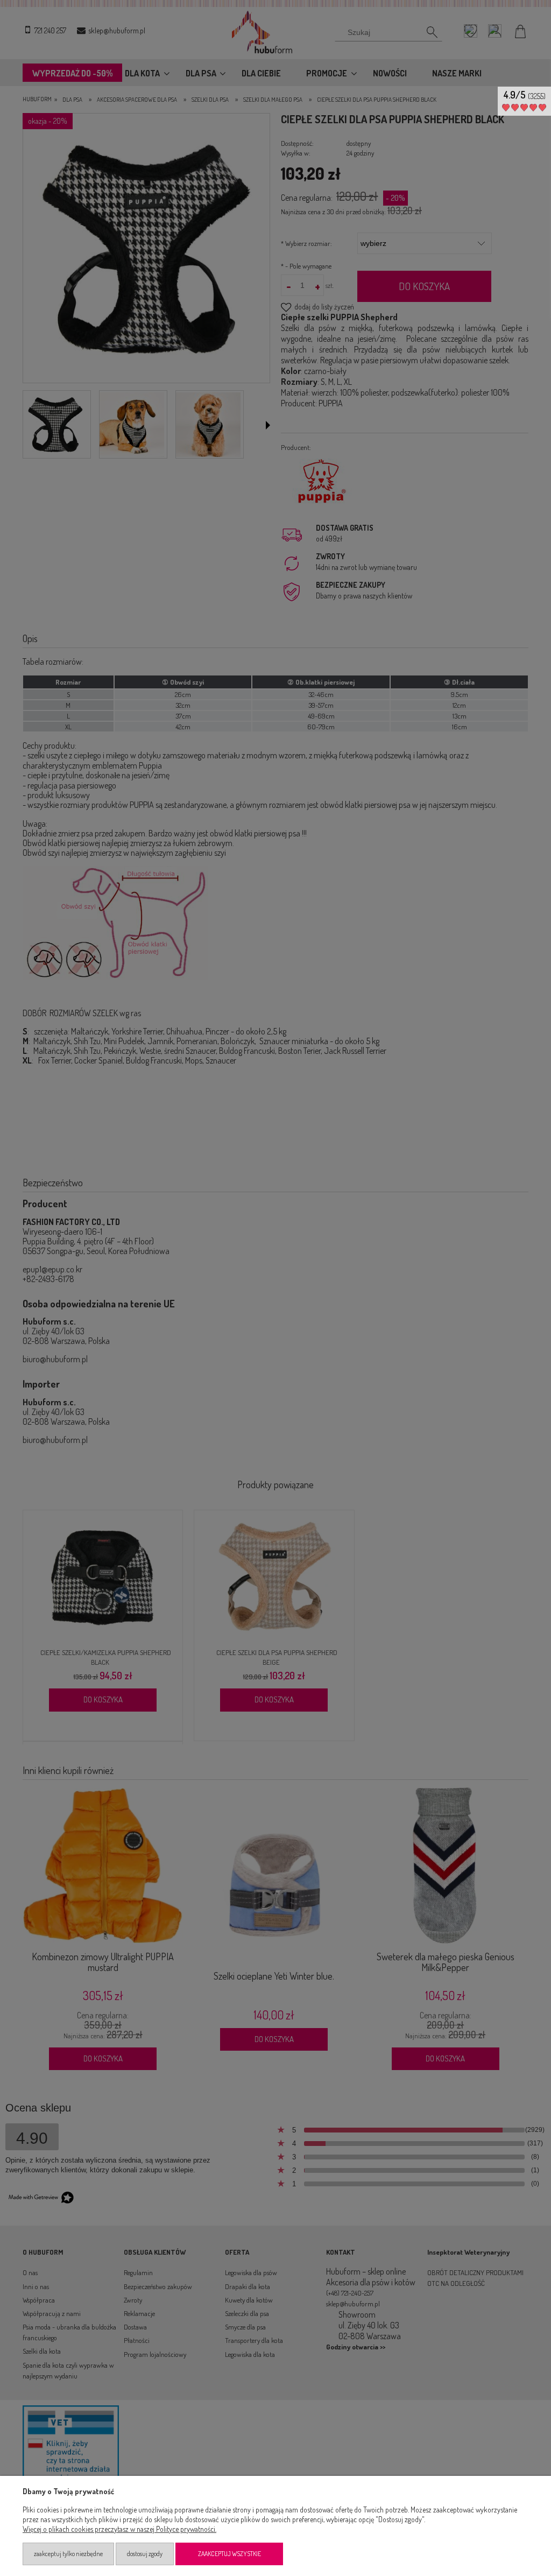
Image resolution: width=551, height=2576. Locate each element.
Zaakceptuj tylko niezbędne (68, 2554)
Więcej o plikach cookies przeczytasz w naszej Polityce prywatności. (119, 2529)
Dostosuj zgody (145, 2554)
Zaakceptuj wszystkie (229, 2554)
